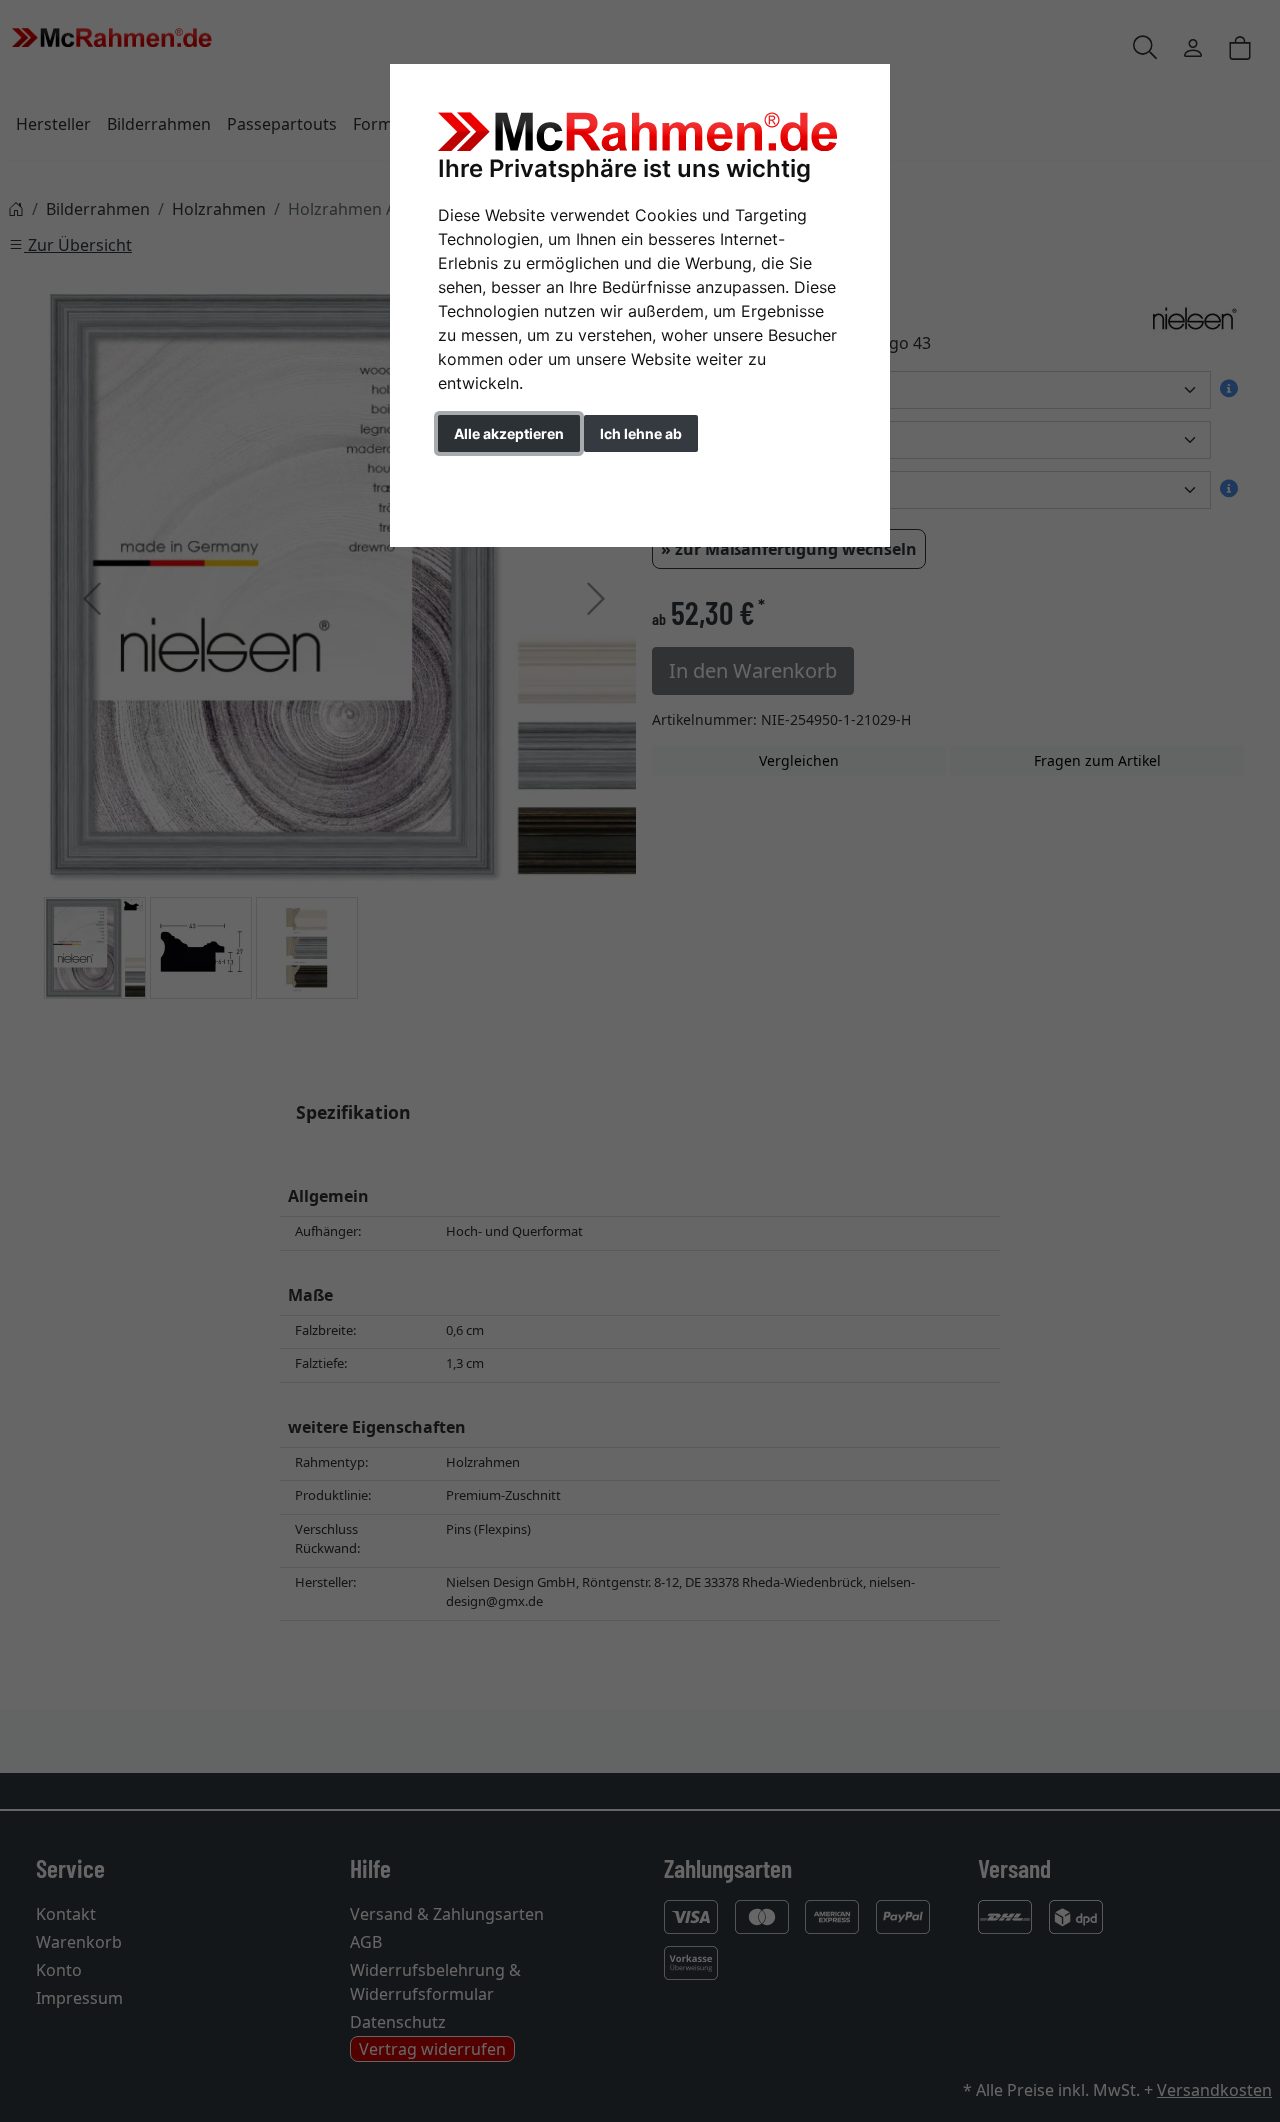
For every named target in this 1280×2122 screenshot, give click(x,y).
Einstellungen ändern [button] (528, 475)
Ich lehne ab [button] (641, 433)
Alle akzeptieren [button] (509, 433)
